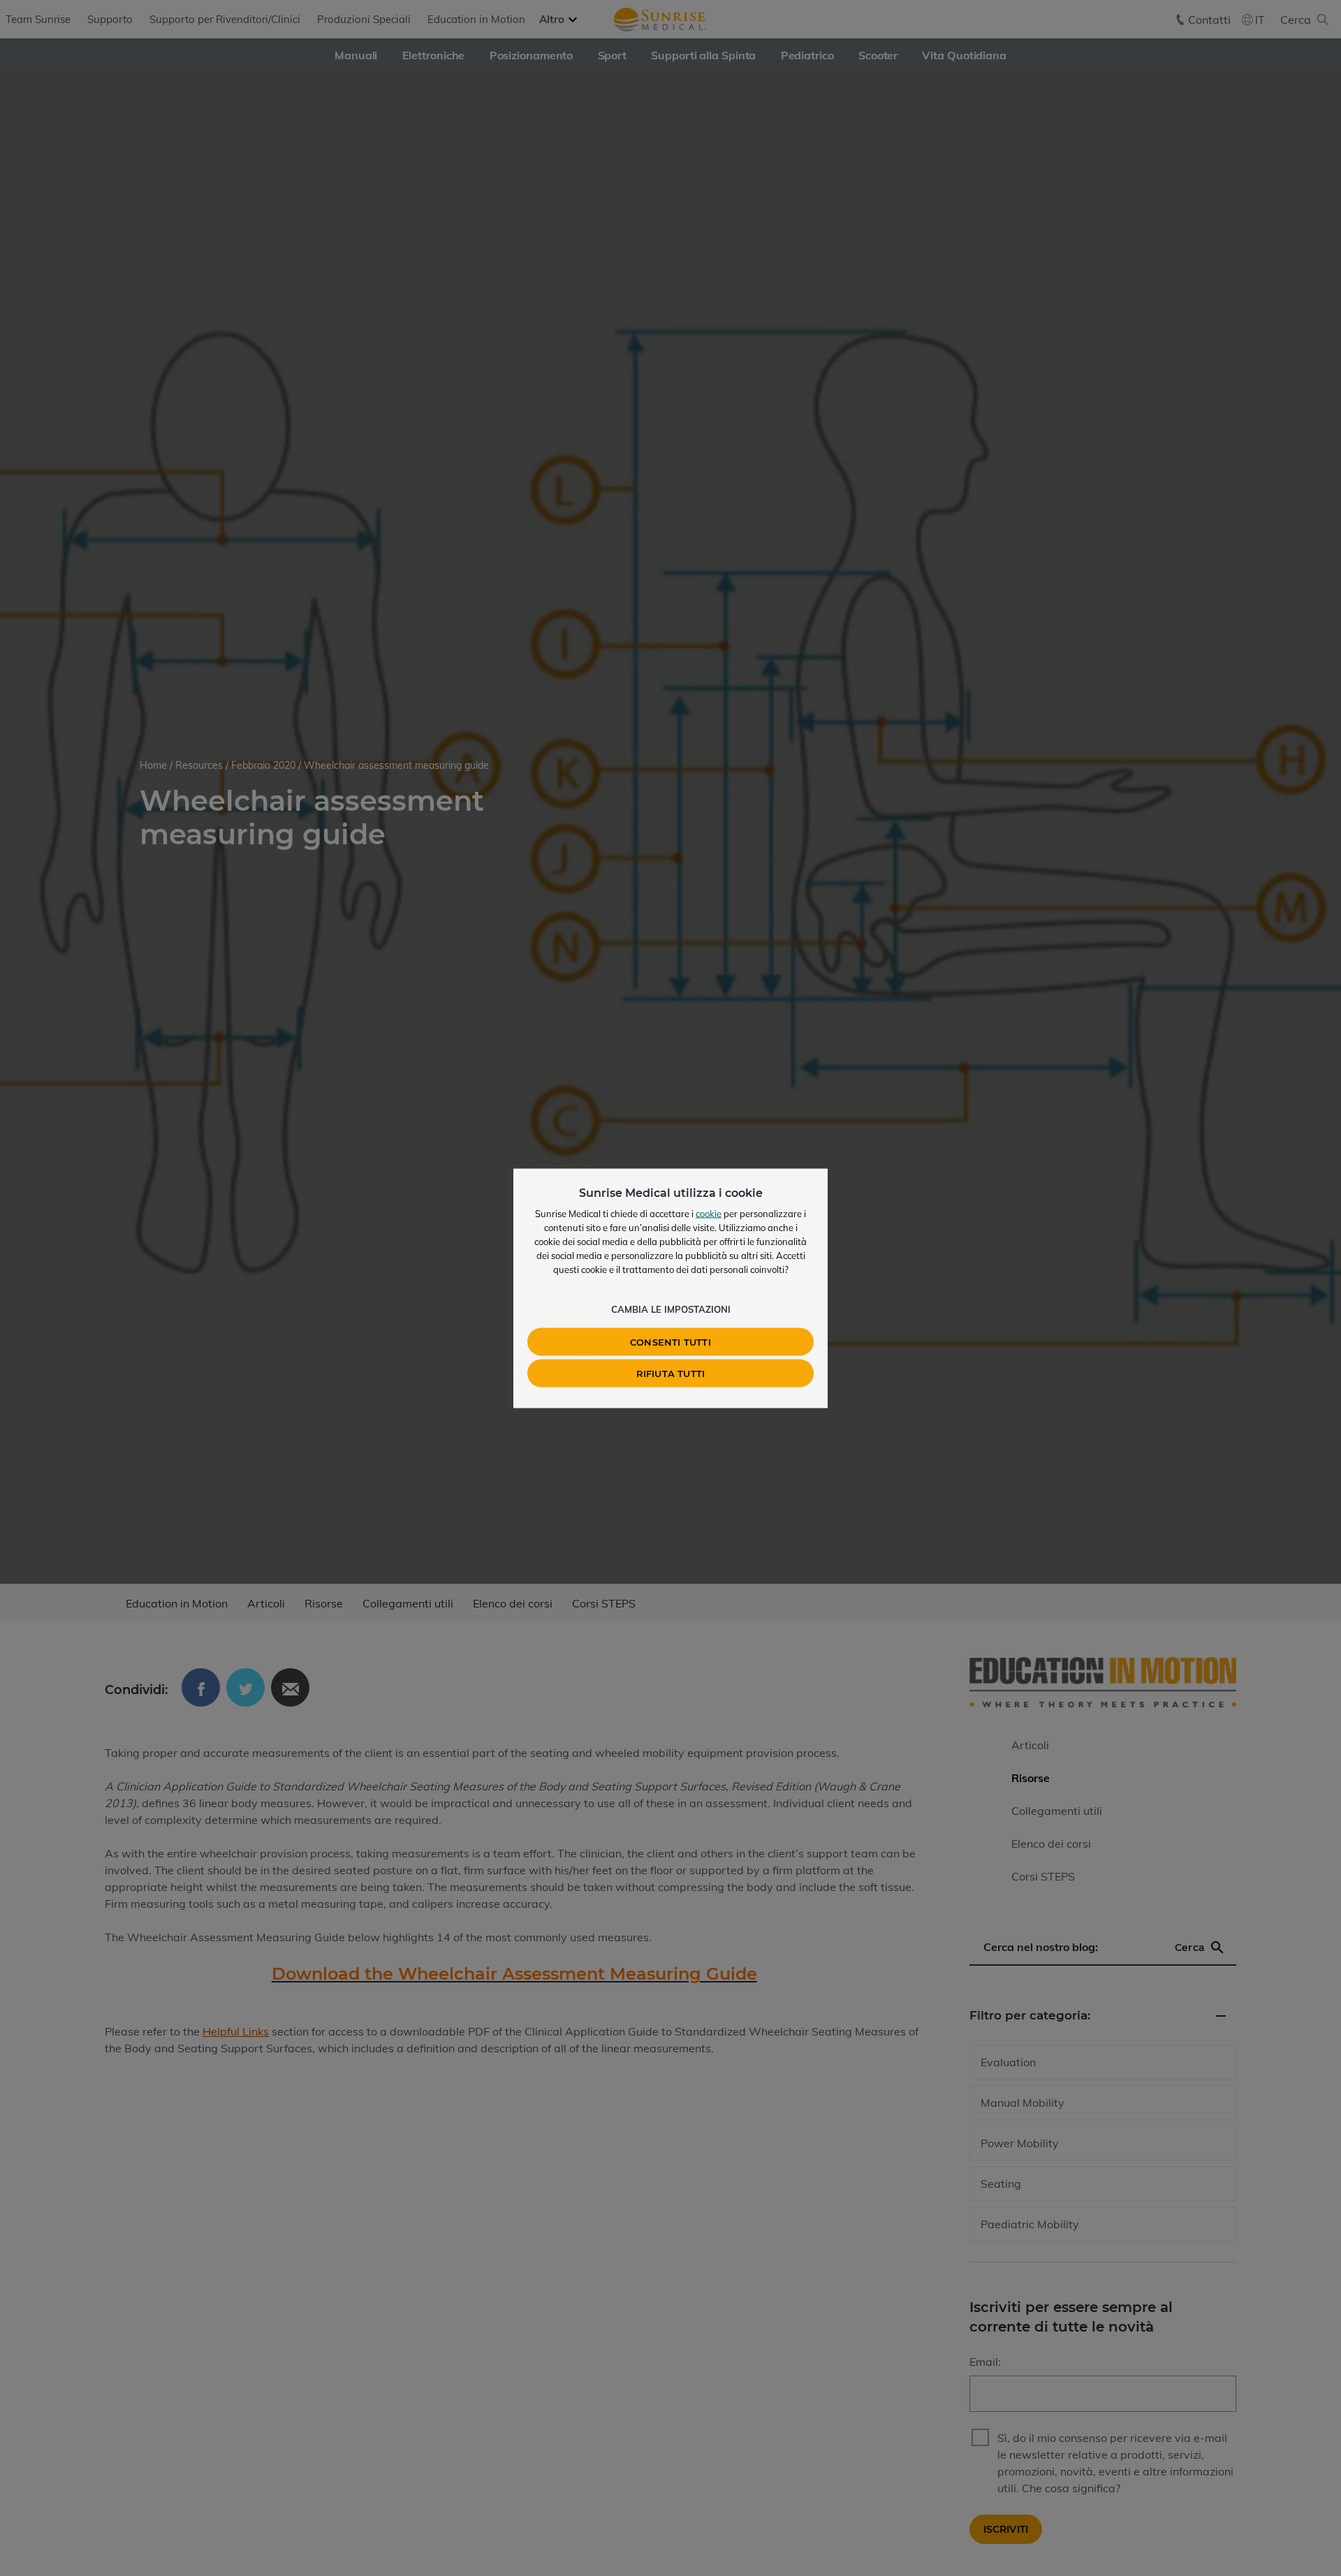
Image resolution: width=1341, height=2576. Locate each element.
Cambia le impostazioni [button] (671, 1309)
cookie (709, 1213)
